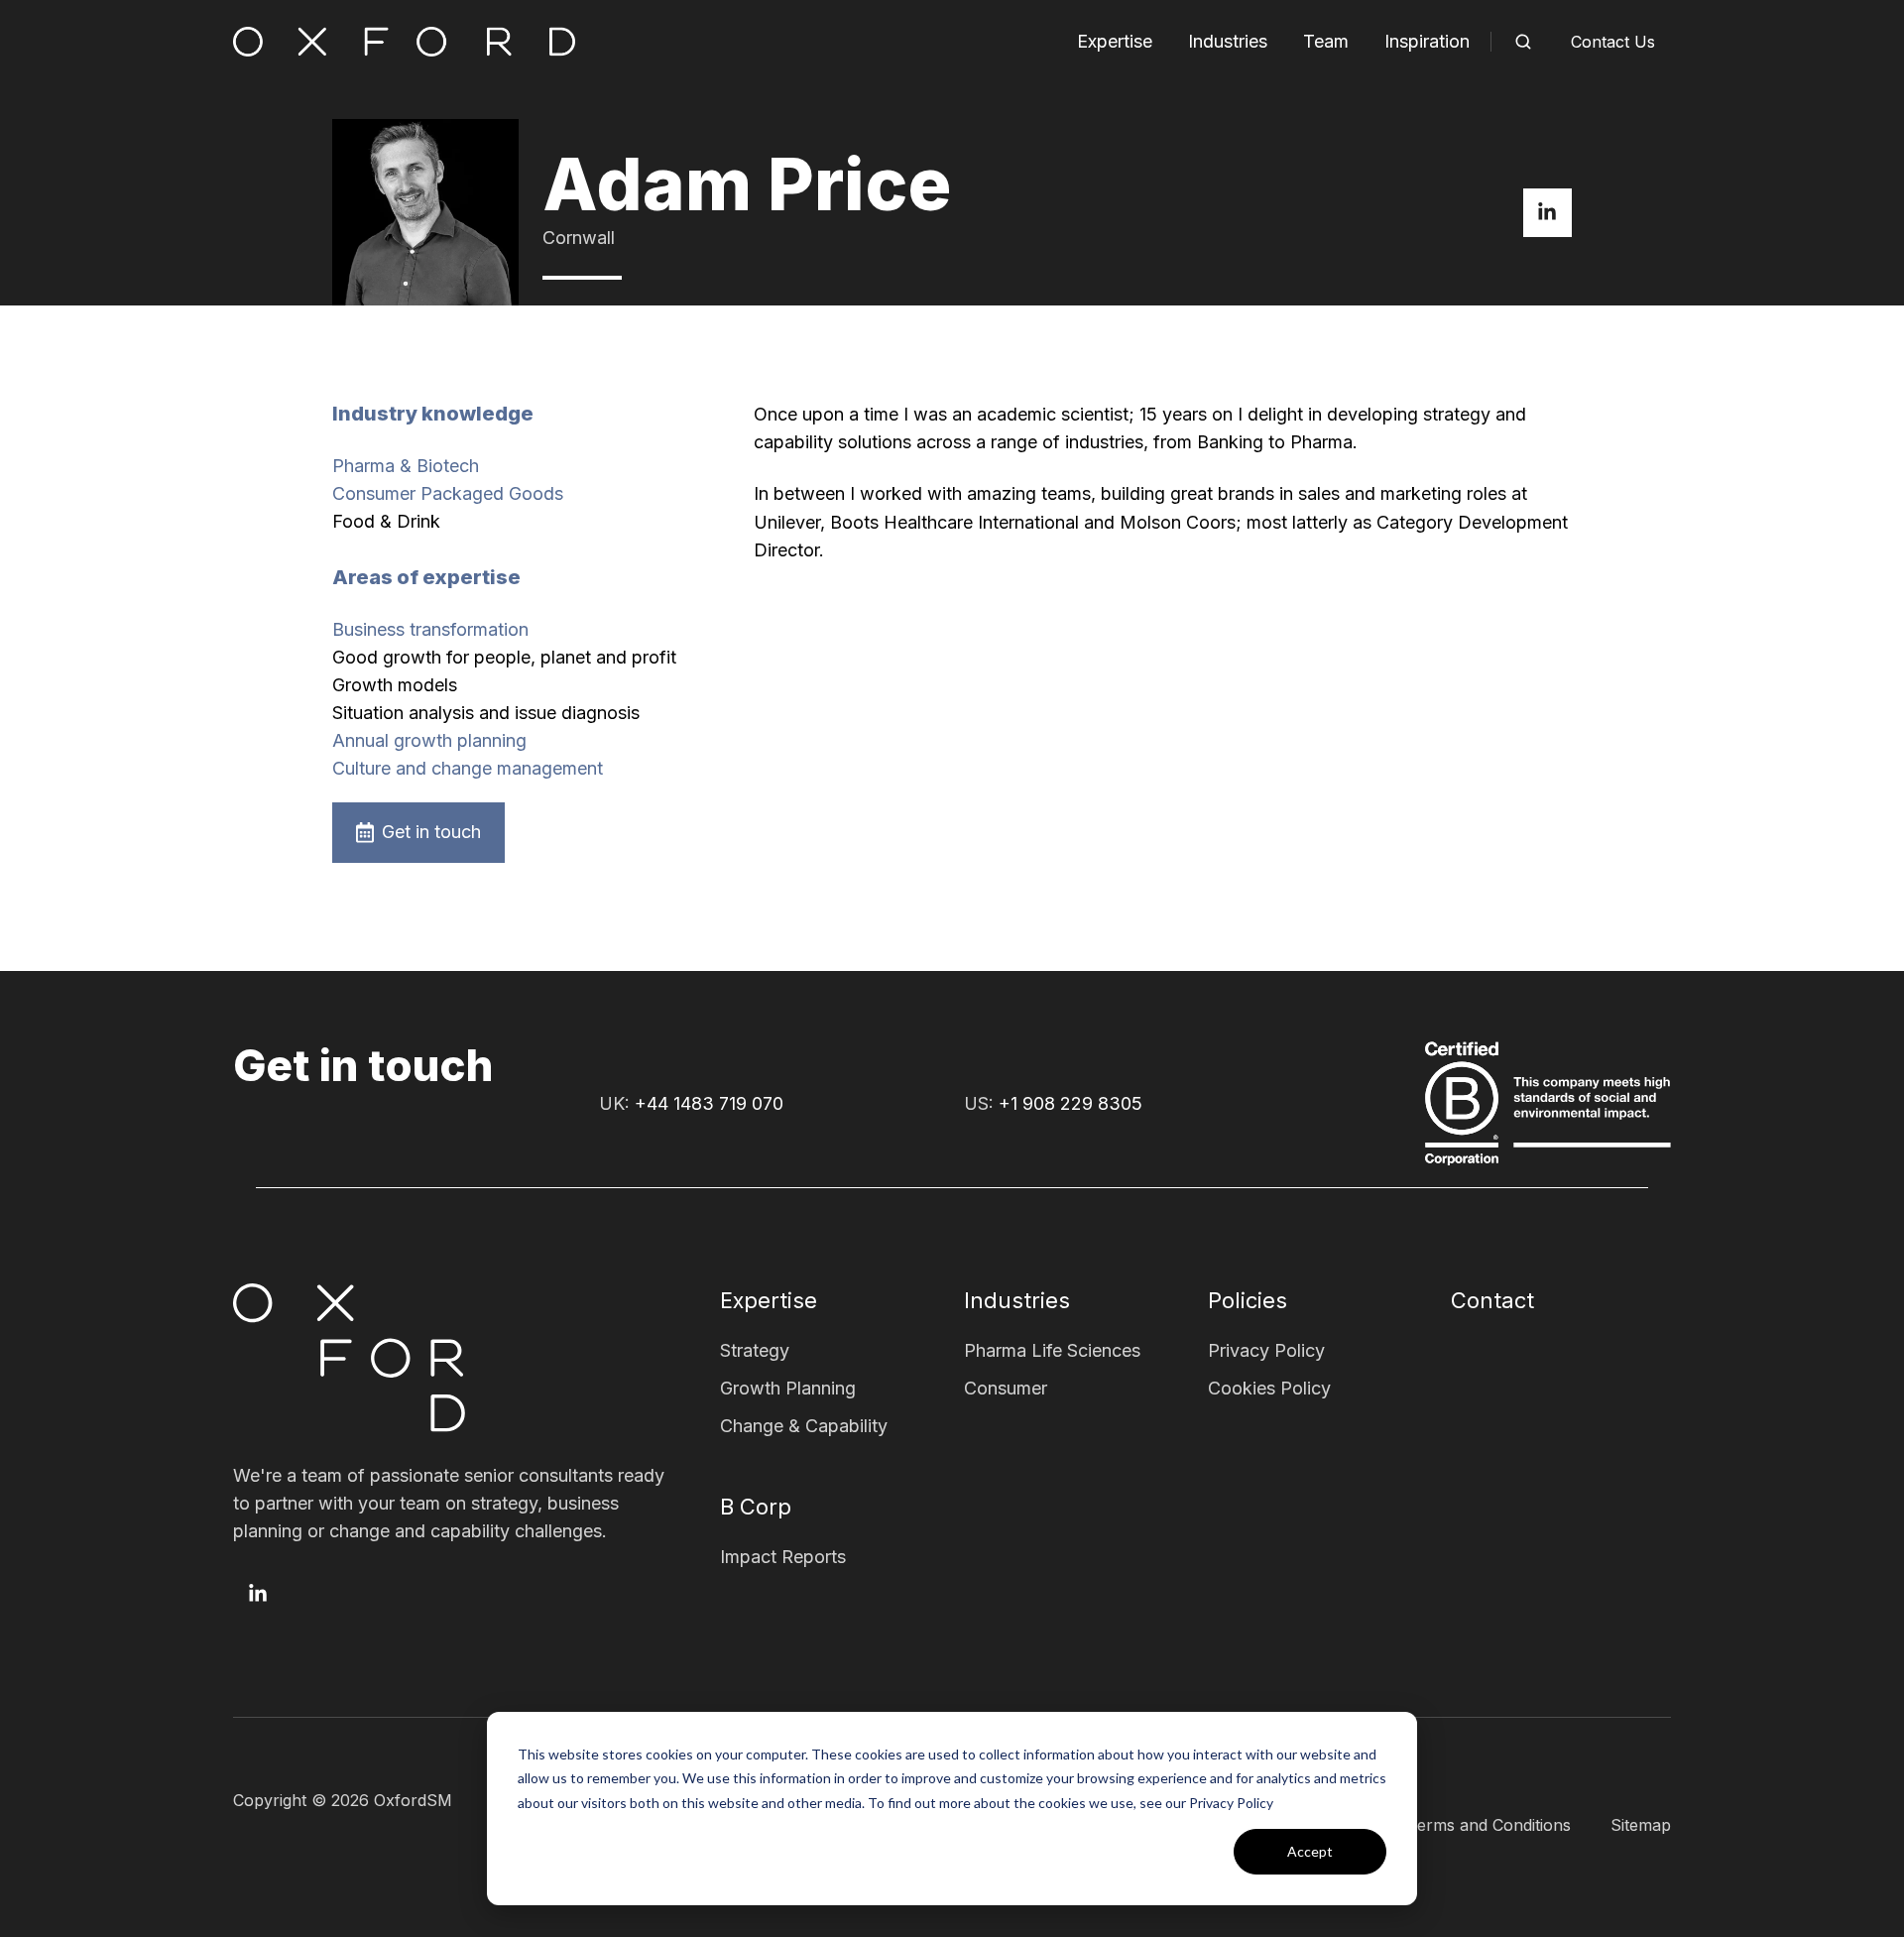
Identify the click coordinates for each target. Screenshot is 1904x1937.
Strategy (755, 1350)
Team (1326, 41)
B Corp (756, 1507)
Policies (1248, 1300)
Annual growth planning (429, 740)
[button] (1523, 42)
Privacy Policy (1266, 1350)
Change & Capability (804, 1426)
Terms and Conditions (1489, 1825)
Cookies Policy (1269, 1388)
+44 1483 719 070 (709, 1103)
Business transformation (430, 629)
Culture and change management (468, 768)
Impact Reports (783, 1557)
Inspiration (1427, 41)
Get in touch (431, 832)
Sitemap (1641, 1825)
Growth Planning (788, 1388)
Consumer (1006, 1388)
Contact (1492, 1300)
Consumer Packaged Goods (448, 493)
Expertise (1115, 41)
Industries (1228, 41)
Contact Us (1613, 42)
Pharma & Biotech (406, 466)
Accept (1310, 1851)
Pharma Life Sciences (1052, 1350)
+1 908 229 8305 (1071, 1103)
